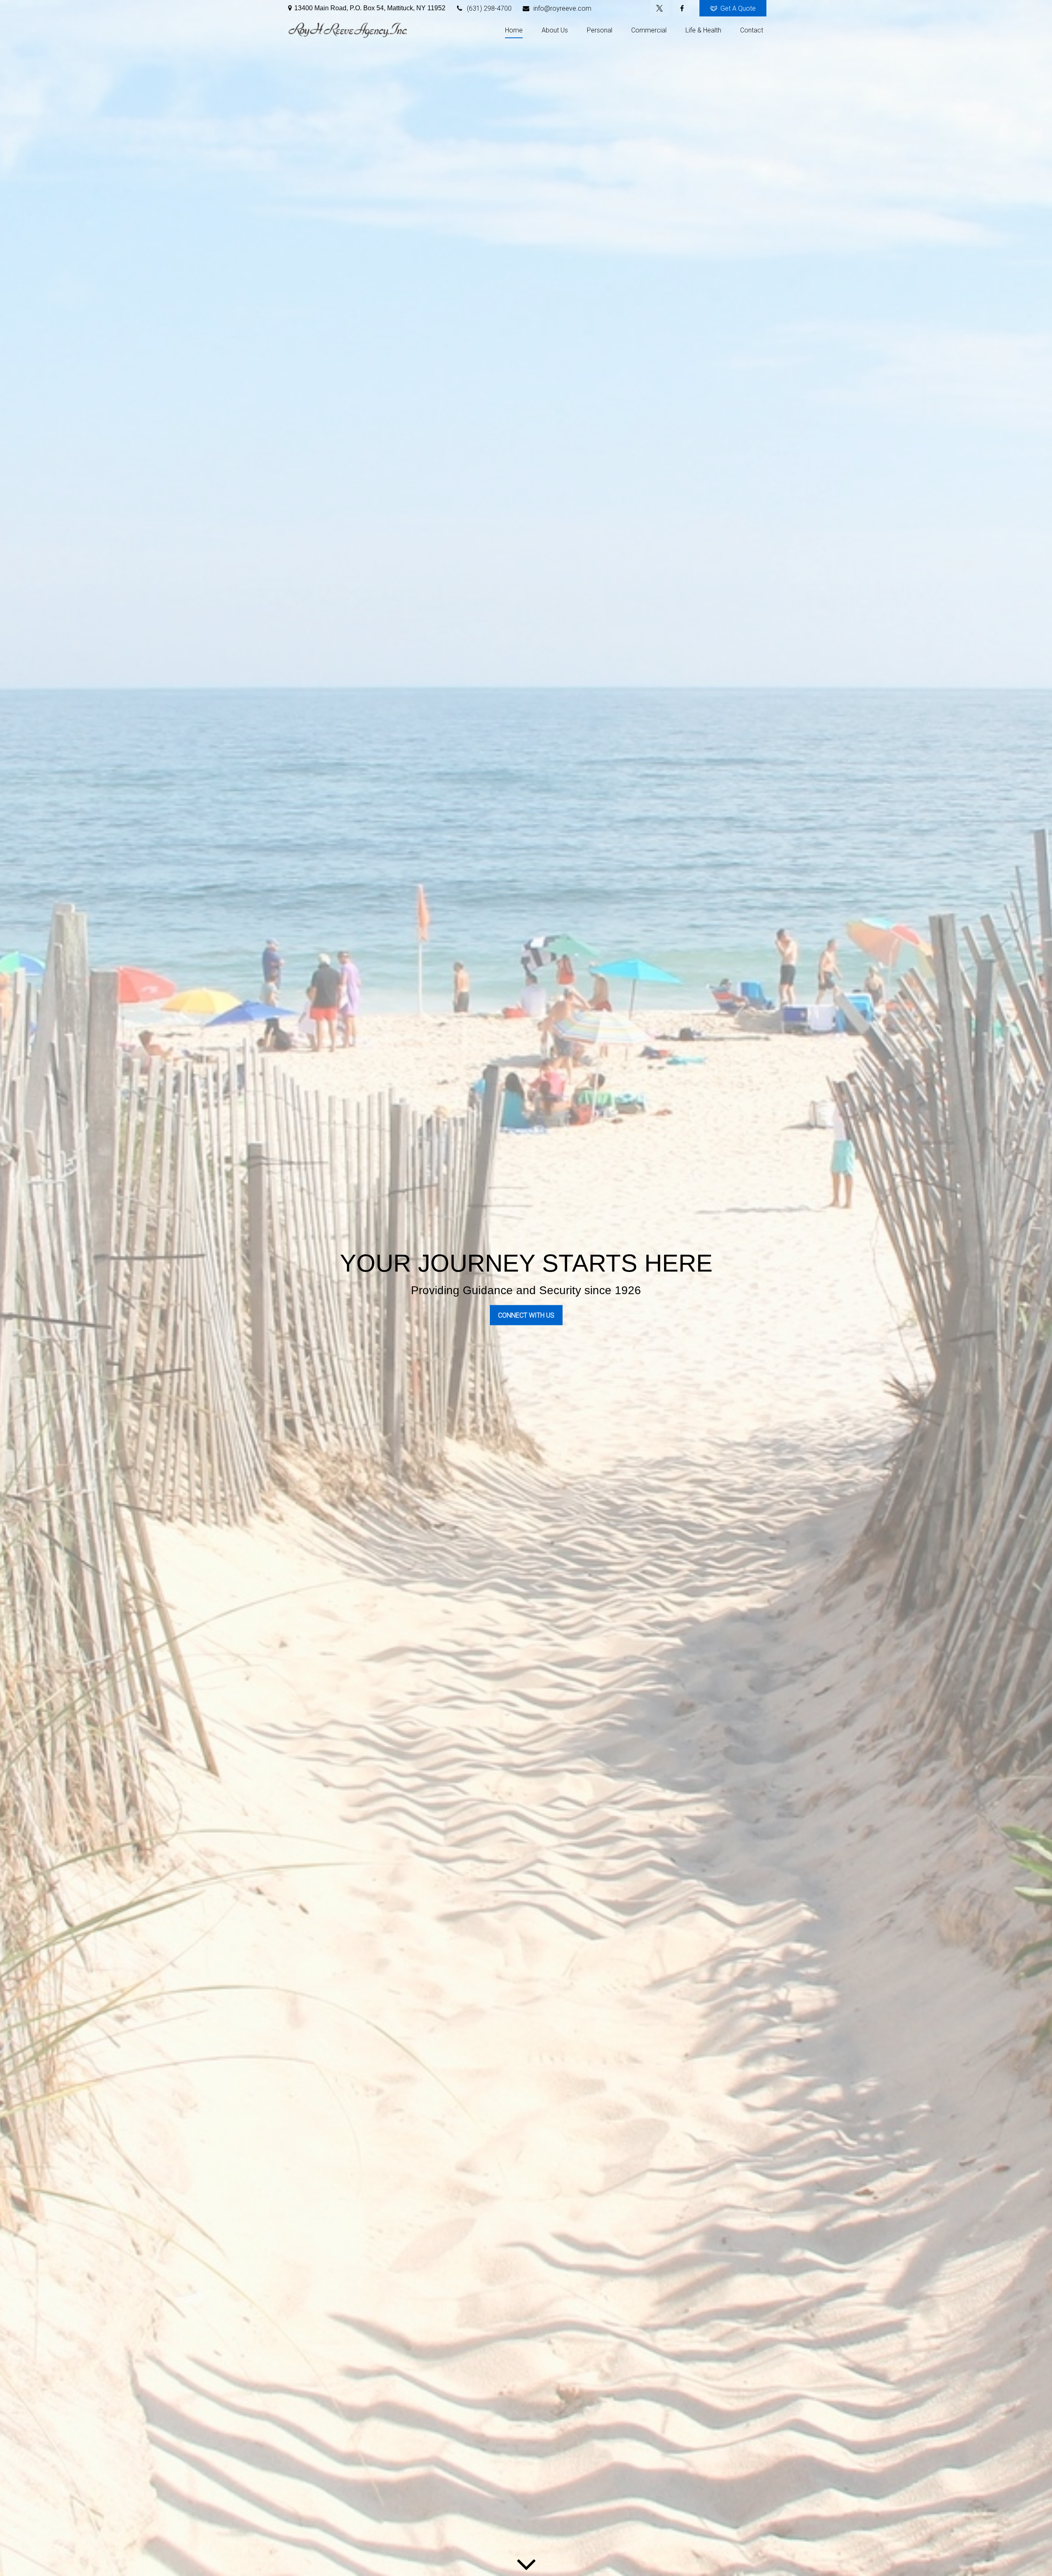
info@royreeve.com (562, 8)
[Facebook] (682, 8)
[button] (514, 30)
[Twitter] (659, 8)
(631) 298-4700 (489, 8)
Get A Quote (738, 8)
